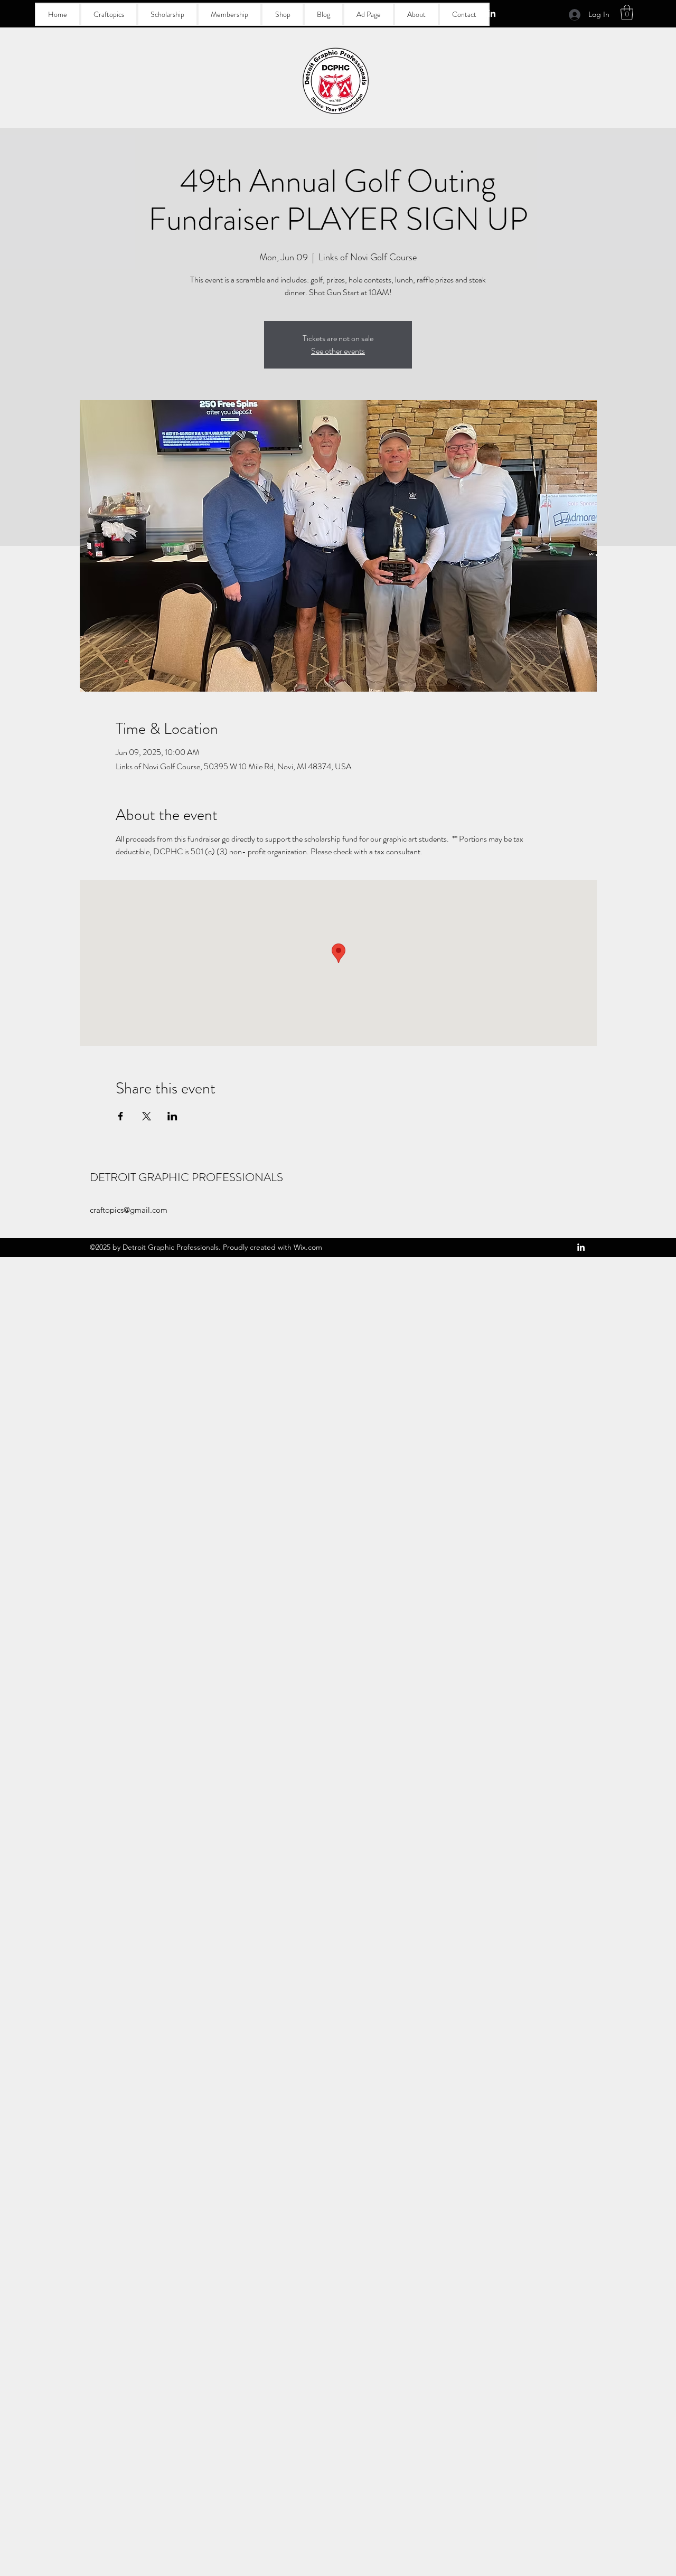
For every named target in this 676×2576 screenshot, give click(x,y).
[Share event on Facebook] (121, 1116)
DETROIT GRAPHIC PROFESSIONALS (186, 1177)
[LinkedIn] (492, 13)
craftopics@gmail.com (129, 1210)
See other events (338, 351)
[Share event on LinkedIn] (172, 1116)
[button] (627, 12)
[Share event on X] (147, 1116)
